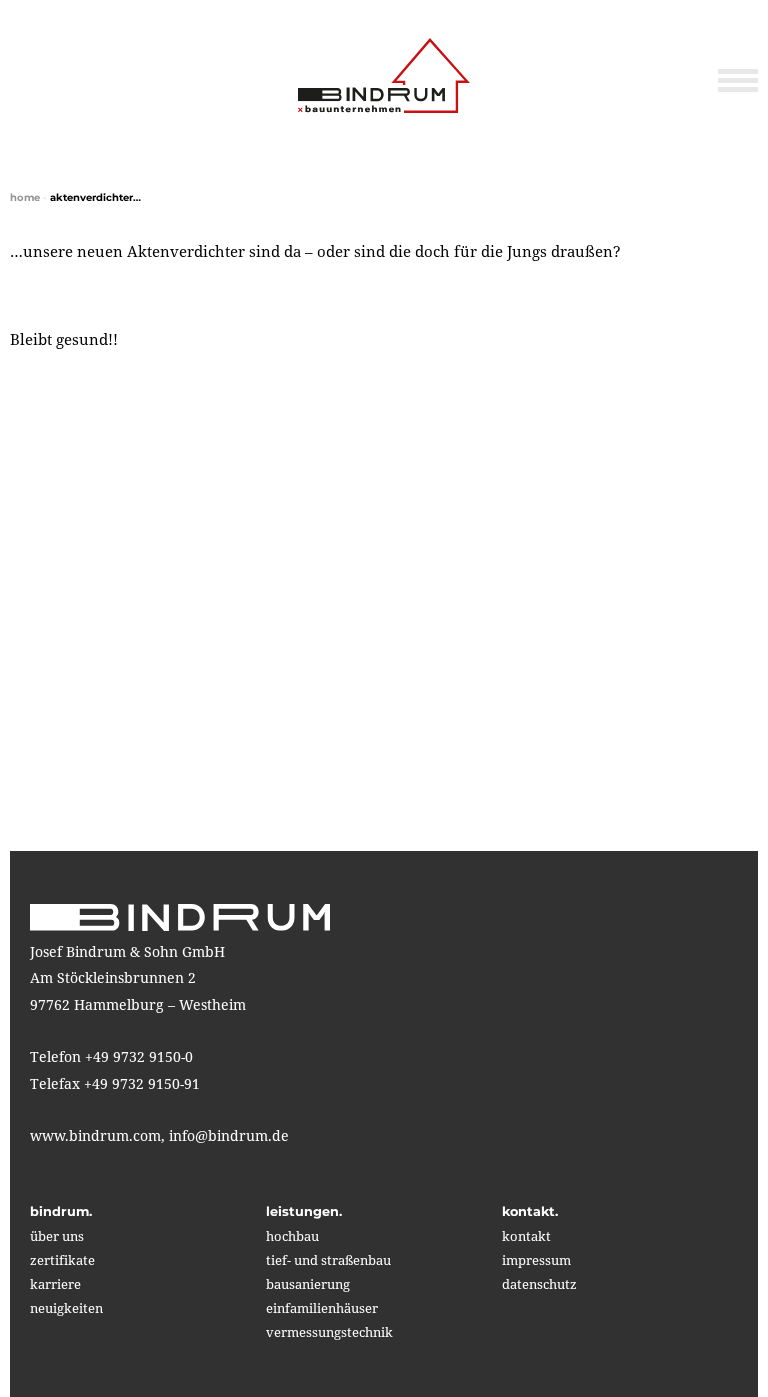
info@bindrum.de (229, 1135)
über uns (57, 1236)
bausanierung (308, 1284)
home (25, 197)
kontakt (526, 1236)
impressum (536, 1260)
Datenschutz (539, 1284)
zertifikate (62, 1260)
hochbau (292, 1236)
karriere (55, 1284)
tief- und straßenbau (328, 1260)
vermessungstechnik (329, 1332)
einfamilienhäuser (322, 1308)
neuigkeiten (66, 1308)
